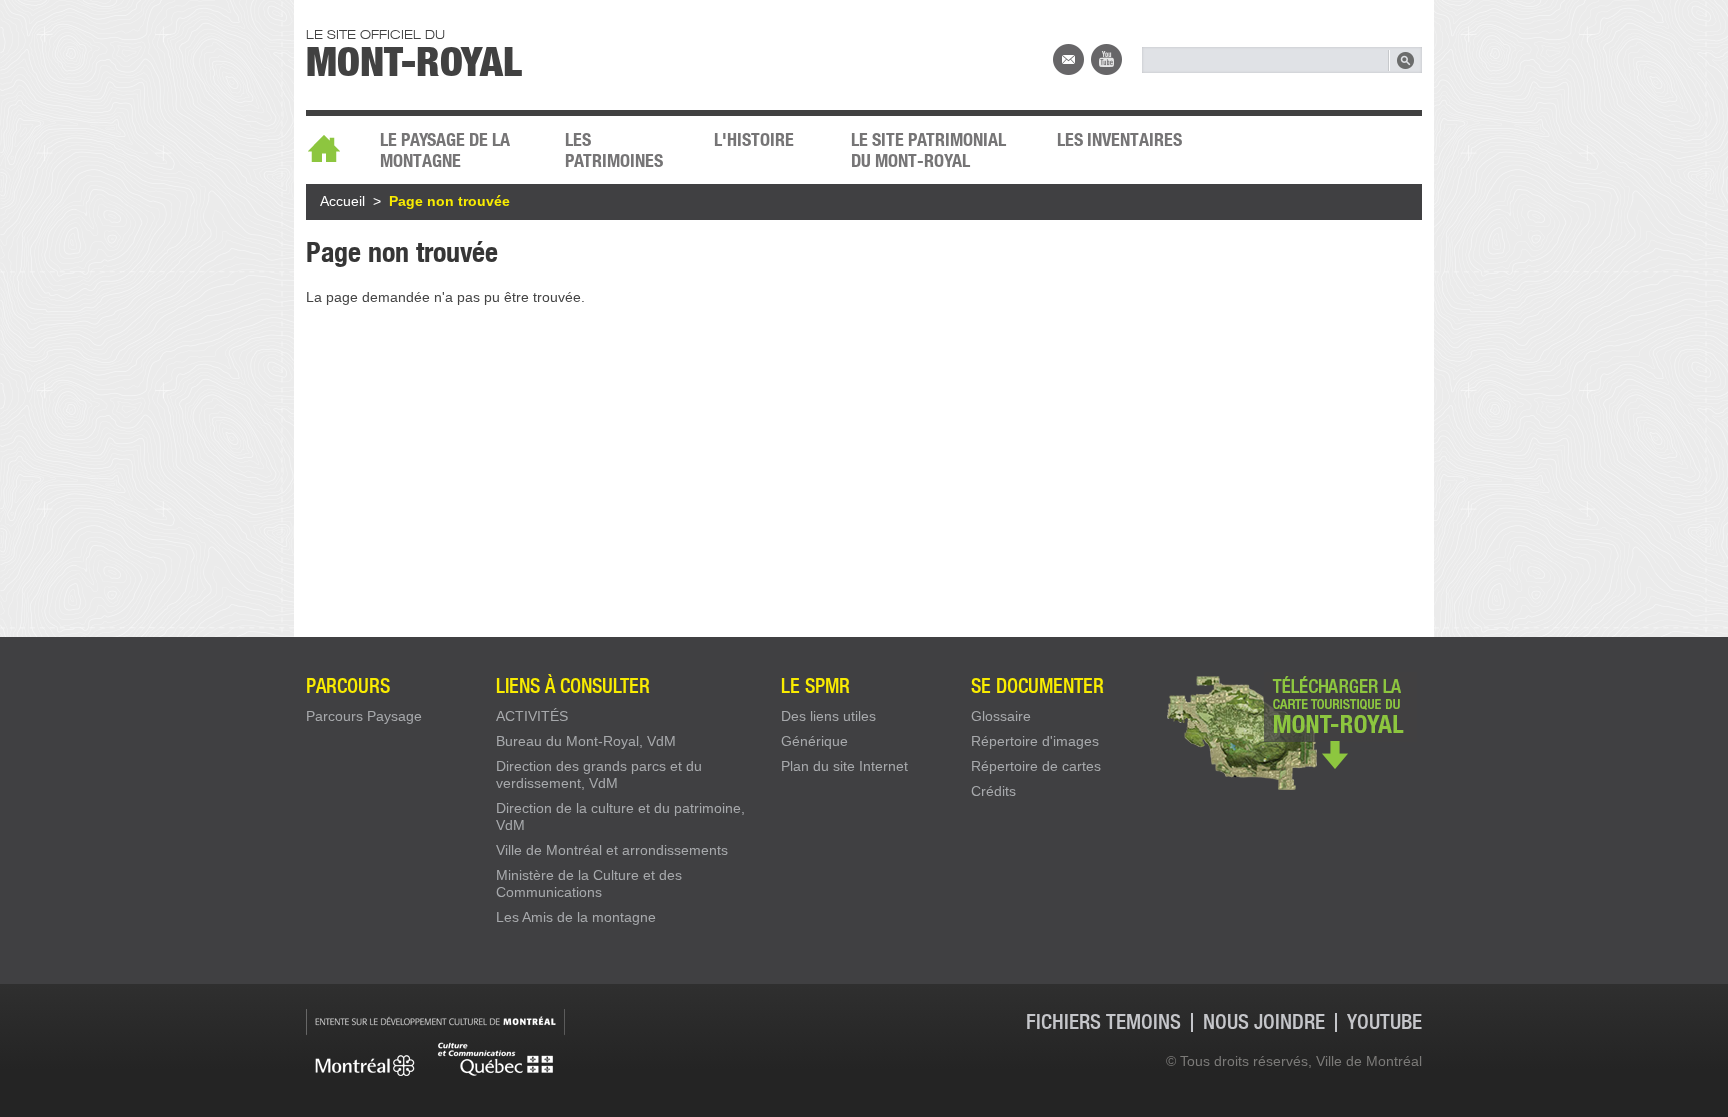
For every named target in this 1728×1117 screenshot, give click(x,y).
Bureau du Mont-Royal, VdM (586, 741)
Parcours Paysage (364, 716)
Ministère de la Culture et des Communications (589, 883)
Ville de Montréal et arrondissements (612, 850)
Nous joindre (1068, 60)
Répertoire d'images (1035, 741)
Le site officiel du (414, 51)
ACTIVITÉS (532, 716)
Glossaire (1001, 716)
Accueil (333, 143)
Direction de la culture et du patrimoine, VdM (620, 816)
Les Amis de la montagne (576, 917)
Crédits (993, 791)
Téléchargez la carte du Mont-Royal (1292, 731)
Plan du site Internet (844, 766)
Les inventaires (1119, 139)
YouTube (1106, 60)
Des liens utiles (828, 716)
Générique (814, 741)
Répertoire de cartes (1036, 766)
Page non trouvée (449, 201)
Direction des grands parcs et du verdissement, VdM (599, 774)
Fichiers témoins (1103, 1022)
